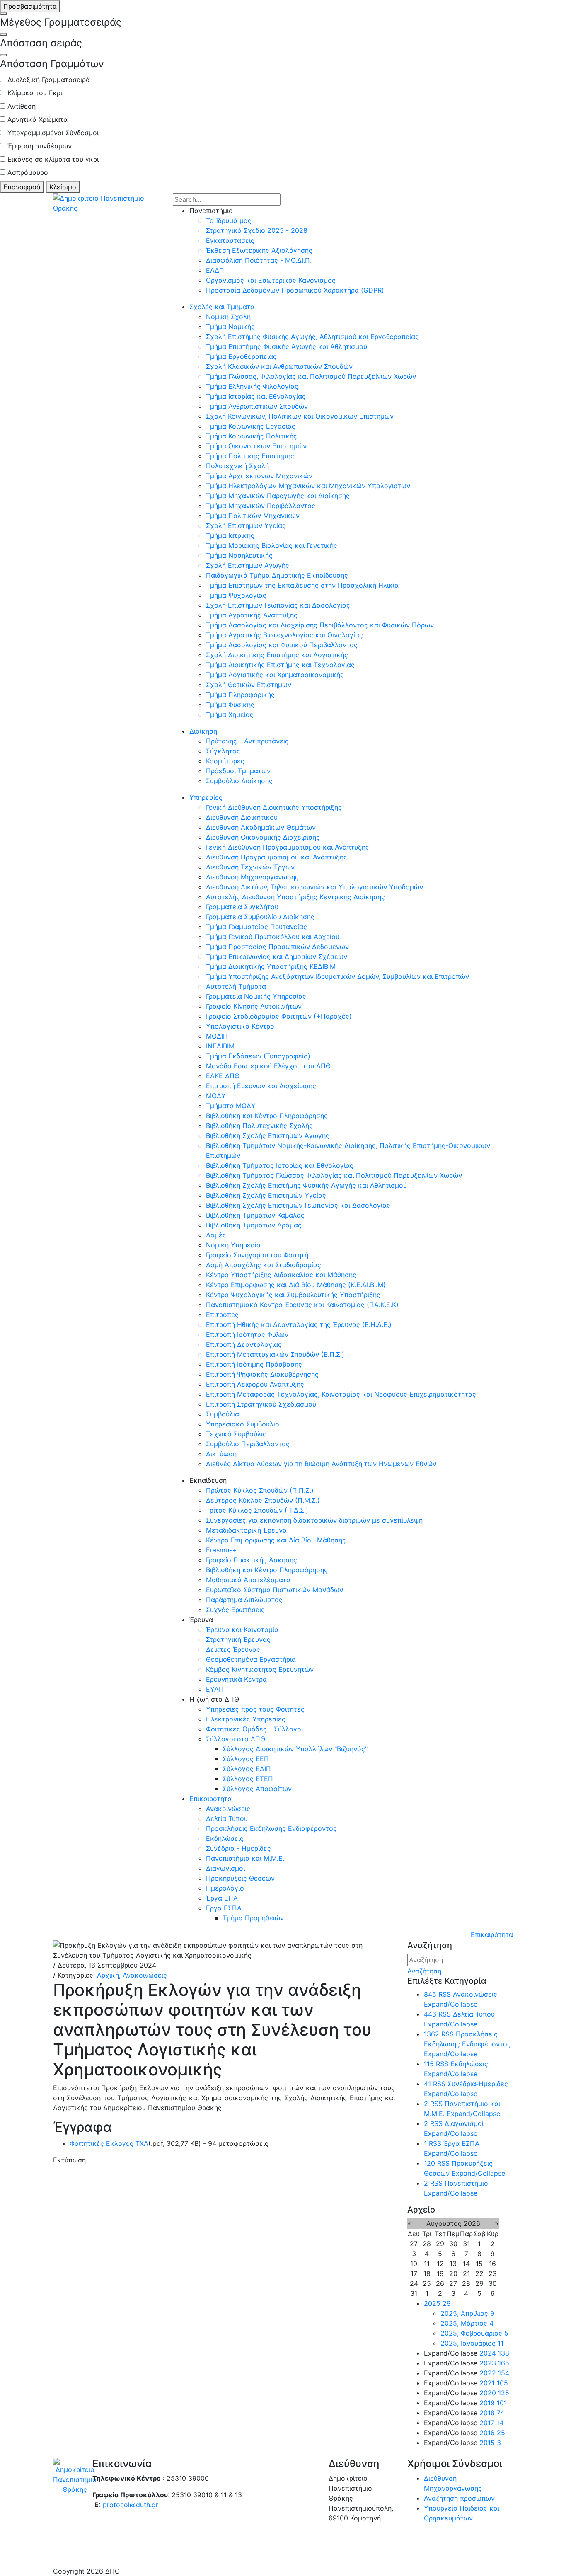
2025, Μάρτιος (467, 2323)
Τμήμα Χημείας (230, 714)
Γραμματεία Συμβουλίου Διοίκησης (260, 917)
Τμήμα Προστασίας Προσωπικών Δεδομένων (277, 947)
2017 (491, 2423)
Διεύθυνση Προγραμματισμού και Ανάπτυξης (277, 857)
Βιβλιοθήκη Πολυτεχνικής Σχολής (259, 1126)
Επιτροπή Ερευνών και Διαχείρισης (261, 1086)
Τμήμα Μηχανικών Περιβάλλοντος (261, 506)
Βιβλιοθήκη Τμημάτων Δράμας (254, 1225)
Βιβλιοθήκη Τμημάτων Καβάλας (255, 1215)
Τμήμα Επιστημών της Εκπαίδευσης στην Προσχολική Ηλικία (302, 585)
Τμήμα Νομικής (230, 327)
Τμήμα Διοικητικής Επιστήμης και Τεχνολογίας (280, 665)
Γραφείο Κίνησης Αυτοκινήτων (254, 1006)
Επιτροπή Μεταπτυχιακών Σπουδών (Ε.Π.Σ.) (275, 1354)
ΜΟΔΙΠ (217, 1036)
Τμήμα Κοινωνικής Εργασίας (251, 426)
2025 (437, 2303)
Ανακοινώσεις (145, 1975)
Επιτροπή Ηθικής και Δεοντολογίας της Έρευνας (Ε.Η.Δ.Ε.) (299, 1324)
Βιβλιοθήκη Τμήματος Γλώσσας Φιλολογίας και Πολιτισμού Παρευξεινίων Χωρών (334, 1175)
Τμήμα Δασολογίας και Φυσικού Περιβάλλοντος (282, 645)
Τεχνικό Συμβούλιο (236, 1434)
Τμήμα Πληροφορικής (240, 695)
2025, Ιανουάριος (472, 2343)
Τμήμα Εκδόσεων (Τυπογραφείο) (258, 1056)
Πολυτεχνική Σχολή (237, 466)
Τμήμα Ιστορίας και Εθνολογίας (256, 396)
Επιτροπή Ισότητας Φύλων (247, 1334)
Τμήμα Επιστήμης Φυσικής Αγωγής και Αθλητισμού (287, 346)
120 (429, 2163)
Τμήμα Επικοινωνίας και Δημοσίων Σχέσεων (277, 956)
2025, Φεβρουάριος (474, 2333)
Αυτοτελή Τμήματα (236, 986)
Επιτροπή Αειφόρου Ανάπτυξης (255, 1384)
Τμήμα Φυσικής (230, 705)
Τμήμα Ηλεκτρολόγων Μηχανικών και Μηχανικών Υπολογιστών (308, 486)
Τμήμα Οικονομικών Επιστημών (256, 446)
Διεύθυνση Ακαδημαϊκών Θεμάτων (261, 827)
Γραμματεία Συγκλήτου (242, 907)
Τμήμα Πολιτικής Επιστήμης (250, 456)
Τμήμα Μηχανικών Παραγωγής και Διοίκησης (278, 496)
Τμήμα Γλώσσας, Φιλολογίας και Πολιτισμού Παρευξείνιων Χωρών (311, 376)
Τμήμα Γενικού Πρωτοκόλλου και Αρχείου (273, 937)
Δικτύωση (221, 1454)
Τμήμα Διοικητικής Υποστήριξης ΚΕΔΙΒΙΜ (271, 966)
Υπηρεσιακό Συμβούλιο (243, 1424)
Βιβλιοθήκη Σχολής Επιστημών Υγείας (266, 1195)
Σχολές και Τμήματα (222, 307)
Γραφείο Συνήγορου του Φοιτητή (257, 1255)
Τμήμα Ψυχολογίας (236, 595)
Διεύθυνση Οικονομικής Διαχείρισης (263, 837)
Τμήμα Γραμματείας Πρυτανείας (256, 927)
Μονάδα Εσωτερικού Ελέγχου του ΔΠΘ (268, 1066)
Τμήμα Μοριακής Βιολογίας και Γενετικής (272, 545)
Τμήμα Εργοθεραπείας (241, 356)
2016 (492, 2433)
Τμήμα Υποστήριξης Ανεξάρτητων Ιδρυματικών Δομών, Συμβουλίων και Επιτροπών (337, 976)
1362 (432, 2034)
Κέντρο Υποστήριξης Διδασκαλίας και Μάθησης (281, 1275)
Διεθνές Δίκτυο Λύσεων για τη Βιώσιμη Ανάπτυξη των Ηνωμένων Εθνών (321, 1464)
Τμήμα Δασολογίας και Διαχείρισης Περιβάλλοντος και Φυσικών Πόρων (320, 625)
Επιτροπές (222, 1315)
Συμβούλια (223, 1414)
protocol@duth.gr (131, 2505)
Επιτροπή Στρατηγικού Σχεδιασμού (261, 1404)
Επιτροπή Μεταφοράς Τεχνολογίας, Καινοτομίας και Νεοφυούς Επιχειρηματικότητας (341, 1394)
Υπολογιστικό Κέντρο (240, 1026)
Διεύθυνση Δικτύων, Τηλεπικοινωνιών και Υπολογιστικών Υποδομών (314, 887)
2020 (494, 2393)
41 (427, 2084)
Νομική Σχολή (228, 317)
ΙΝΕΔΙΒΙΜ (220, 1046)
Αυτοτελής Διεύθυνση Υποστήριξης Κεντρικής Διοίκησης (295, 897)
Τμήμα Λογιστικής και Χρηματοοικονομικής (275, 675)
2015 (490, 2443)
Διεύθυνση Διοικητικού (242, 817)
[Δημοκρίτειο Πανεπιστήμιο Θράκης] (110, 202)
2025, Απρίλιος (467, 2313)
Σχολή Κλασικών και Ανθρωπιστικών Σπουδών (279, 366)
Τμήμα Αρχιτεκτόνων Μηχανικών (259, 476)
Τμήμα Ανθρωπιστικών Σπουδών (257, 406)
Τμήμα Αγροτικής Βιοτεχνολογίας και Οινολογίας (284, 635)
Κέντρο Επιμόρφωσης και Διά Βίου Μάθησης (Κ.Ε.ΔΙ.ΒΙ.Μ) (296, 1285)
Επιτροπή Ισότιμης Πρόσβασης (254, 1364)
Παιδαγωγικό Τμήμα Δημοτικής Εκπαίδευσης (277, 575)
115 (429, 2064)
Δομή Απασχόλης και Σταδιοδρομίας (264, 1265)
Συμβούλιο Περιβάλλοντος (248, 1444)
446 (430, 2014)
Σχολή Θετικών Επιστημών (249, 685)
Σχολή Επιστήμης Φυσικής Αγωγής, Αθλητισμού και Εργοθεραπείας (312, 337)
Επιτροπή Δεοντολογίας (244, 1344)
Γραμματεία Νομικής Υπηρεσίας (256, 996)
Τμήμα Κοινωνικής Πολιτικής (252, 436)
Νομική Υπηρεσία (233, 1245)
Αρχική (108, 1975)
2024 (494, 2353)
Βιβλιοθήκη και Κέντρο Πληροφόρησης (267, 1116)
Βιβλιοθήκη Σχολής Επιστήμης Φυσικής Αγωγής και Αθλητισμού (306, 1185)
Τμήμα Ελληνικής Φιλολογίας (252, 386)
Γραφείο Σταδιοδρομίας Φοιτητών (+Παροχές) (279, 1016)
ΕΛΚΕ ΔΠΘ (223, 1076)
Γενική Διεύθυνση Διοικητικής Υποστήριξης (274, 807)
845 (430, 1994)
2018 (492, 2413)
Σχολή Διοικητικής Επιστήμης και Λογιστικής (277, 655)
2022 (494, 2373)
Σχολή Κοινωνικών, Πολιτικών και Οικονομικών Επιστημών (300, 416)
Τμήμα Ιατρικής (230, 535)
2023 (494, 2363)
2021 (494, 2383)
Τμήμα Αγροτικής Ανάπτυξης (252, 615)
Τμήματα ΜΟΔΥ (231, 1106)
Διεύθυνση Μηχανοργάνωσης (252, 877)
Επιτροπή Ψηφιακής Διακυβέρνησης (262, 1374)
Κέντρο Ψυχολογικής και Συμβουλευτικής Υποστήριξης (293, 1295)
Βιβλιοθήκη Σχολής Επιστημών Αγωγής (268, 1135)
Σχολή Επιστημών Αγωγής (248, 565)
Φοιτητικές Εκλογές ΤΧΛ (109, 2143)
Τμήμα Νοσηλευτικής (239, 555)
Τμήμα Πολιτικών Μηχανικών (253, 516)
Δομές (216, 1235)
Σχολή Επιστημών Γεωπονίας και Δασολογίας (278, 605)
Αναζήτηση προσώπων (459, 2498)
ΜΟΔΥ (216, 1096)
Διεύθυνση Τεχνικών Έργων (250, 867)
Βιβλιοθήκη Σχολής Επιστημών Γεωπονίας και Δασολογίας (298, 1205)
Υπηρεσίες (206, 797)
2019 (493, 2403)
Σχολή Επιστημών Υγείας (246, 525)
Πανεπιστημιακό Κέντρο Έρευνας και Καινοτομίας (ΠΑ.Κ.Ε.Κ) (302, 1305)
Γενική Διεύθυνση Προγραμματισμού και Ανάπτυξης (288, 847)
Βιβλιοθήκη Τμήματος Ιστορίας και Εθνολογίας (280, 1165)
